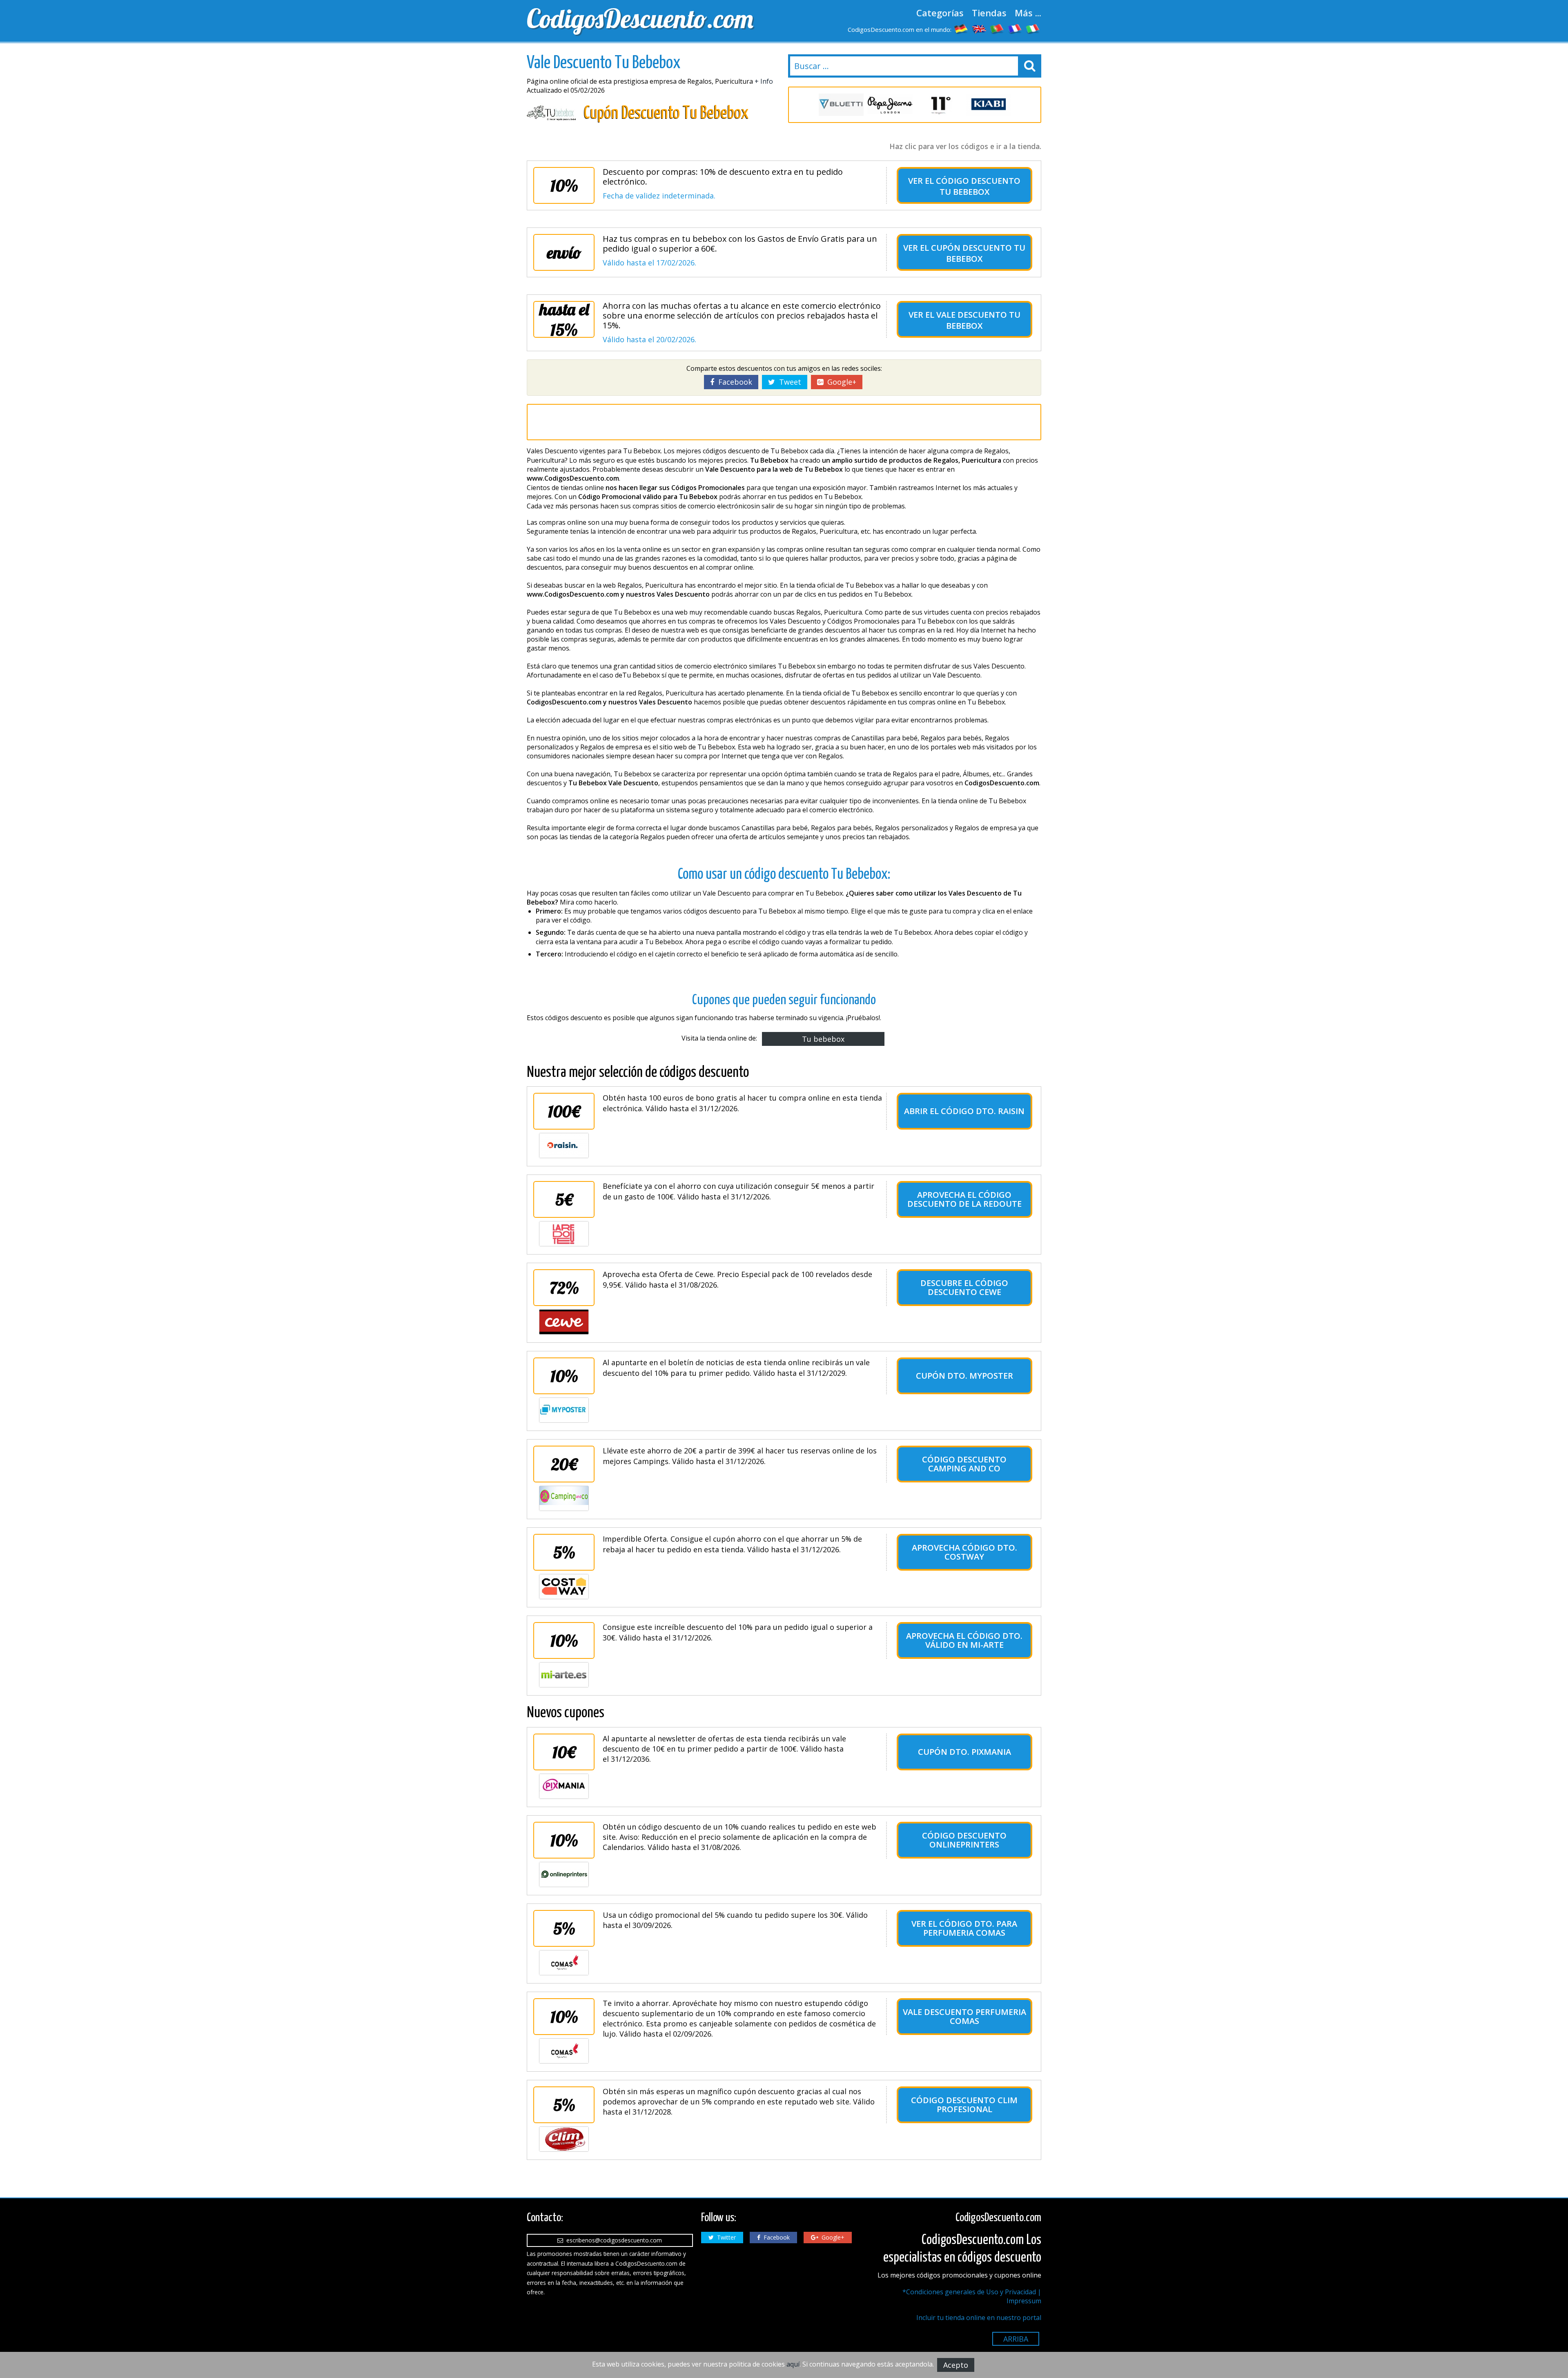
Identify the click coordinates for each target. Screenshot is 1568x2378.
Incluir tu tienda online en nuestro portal (979, 2318)
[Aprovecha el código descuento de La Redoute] (564, 1234)
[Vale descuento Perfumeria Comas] (564, 2051)
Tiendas (989, 13)
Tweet (788, 382)
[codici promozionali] (1033, 29)
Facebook (733, 382)
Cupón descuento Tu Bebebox (978, 253)
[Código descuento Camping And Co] (564, 1498)
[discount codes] (979, 29)
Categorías (940, 13)
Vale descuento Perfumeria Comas (964, 2016)
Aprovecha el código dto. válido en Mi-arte (964, 1640)
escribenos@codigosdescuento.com (612, 2240)
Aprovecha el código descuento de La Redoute (964, 1199)
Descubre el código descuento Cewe (964, 1287)
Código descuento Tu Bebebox (978, 186)
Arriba (1016, 2339)
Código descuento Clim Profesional (964, 2105)
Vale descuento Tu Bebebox (978, 320)
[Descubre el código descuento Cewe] (564, 1322)
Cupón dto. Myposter (964, 1376)
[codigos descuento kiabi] (939, 105)
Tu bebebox (823, 1039)
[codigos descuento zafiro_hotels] (988, 105)
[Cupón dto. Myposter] (564, 1410)
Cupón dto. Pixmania (964, 1752)
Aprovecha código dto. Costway (964, 1552)
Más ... (1028, 13)
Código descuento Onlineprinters (964, 1840)
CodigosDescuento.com (640, 18)
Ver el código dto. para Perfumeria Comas (964, 1928)
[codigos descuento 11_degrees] (890, 105)
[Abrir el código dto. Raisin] (564, 1146)
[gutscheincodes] (961, 29)
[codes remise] (1015, 29)
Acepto (956, 2365)
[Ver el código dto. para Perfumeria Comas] (564, 1963)
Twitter (725, 2237)
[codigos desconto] (997, 29)
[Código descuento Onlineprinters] (564, 1874)
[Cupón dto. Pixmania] (564, 1786)
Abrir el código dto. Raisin (964, 1111)
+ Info (764, 81)
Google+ (840, 382)
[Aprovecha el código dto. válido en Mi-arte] (564, 1675)
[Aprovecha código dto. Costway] (564, 1587)
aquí (793, 2364)
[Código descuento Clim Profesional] (564, 2139)
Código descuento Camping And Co (964, 1464)
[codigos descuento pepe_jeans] (841, 105)
